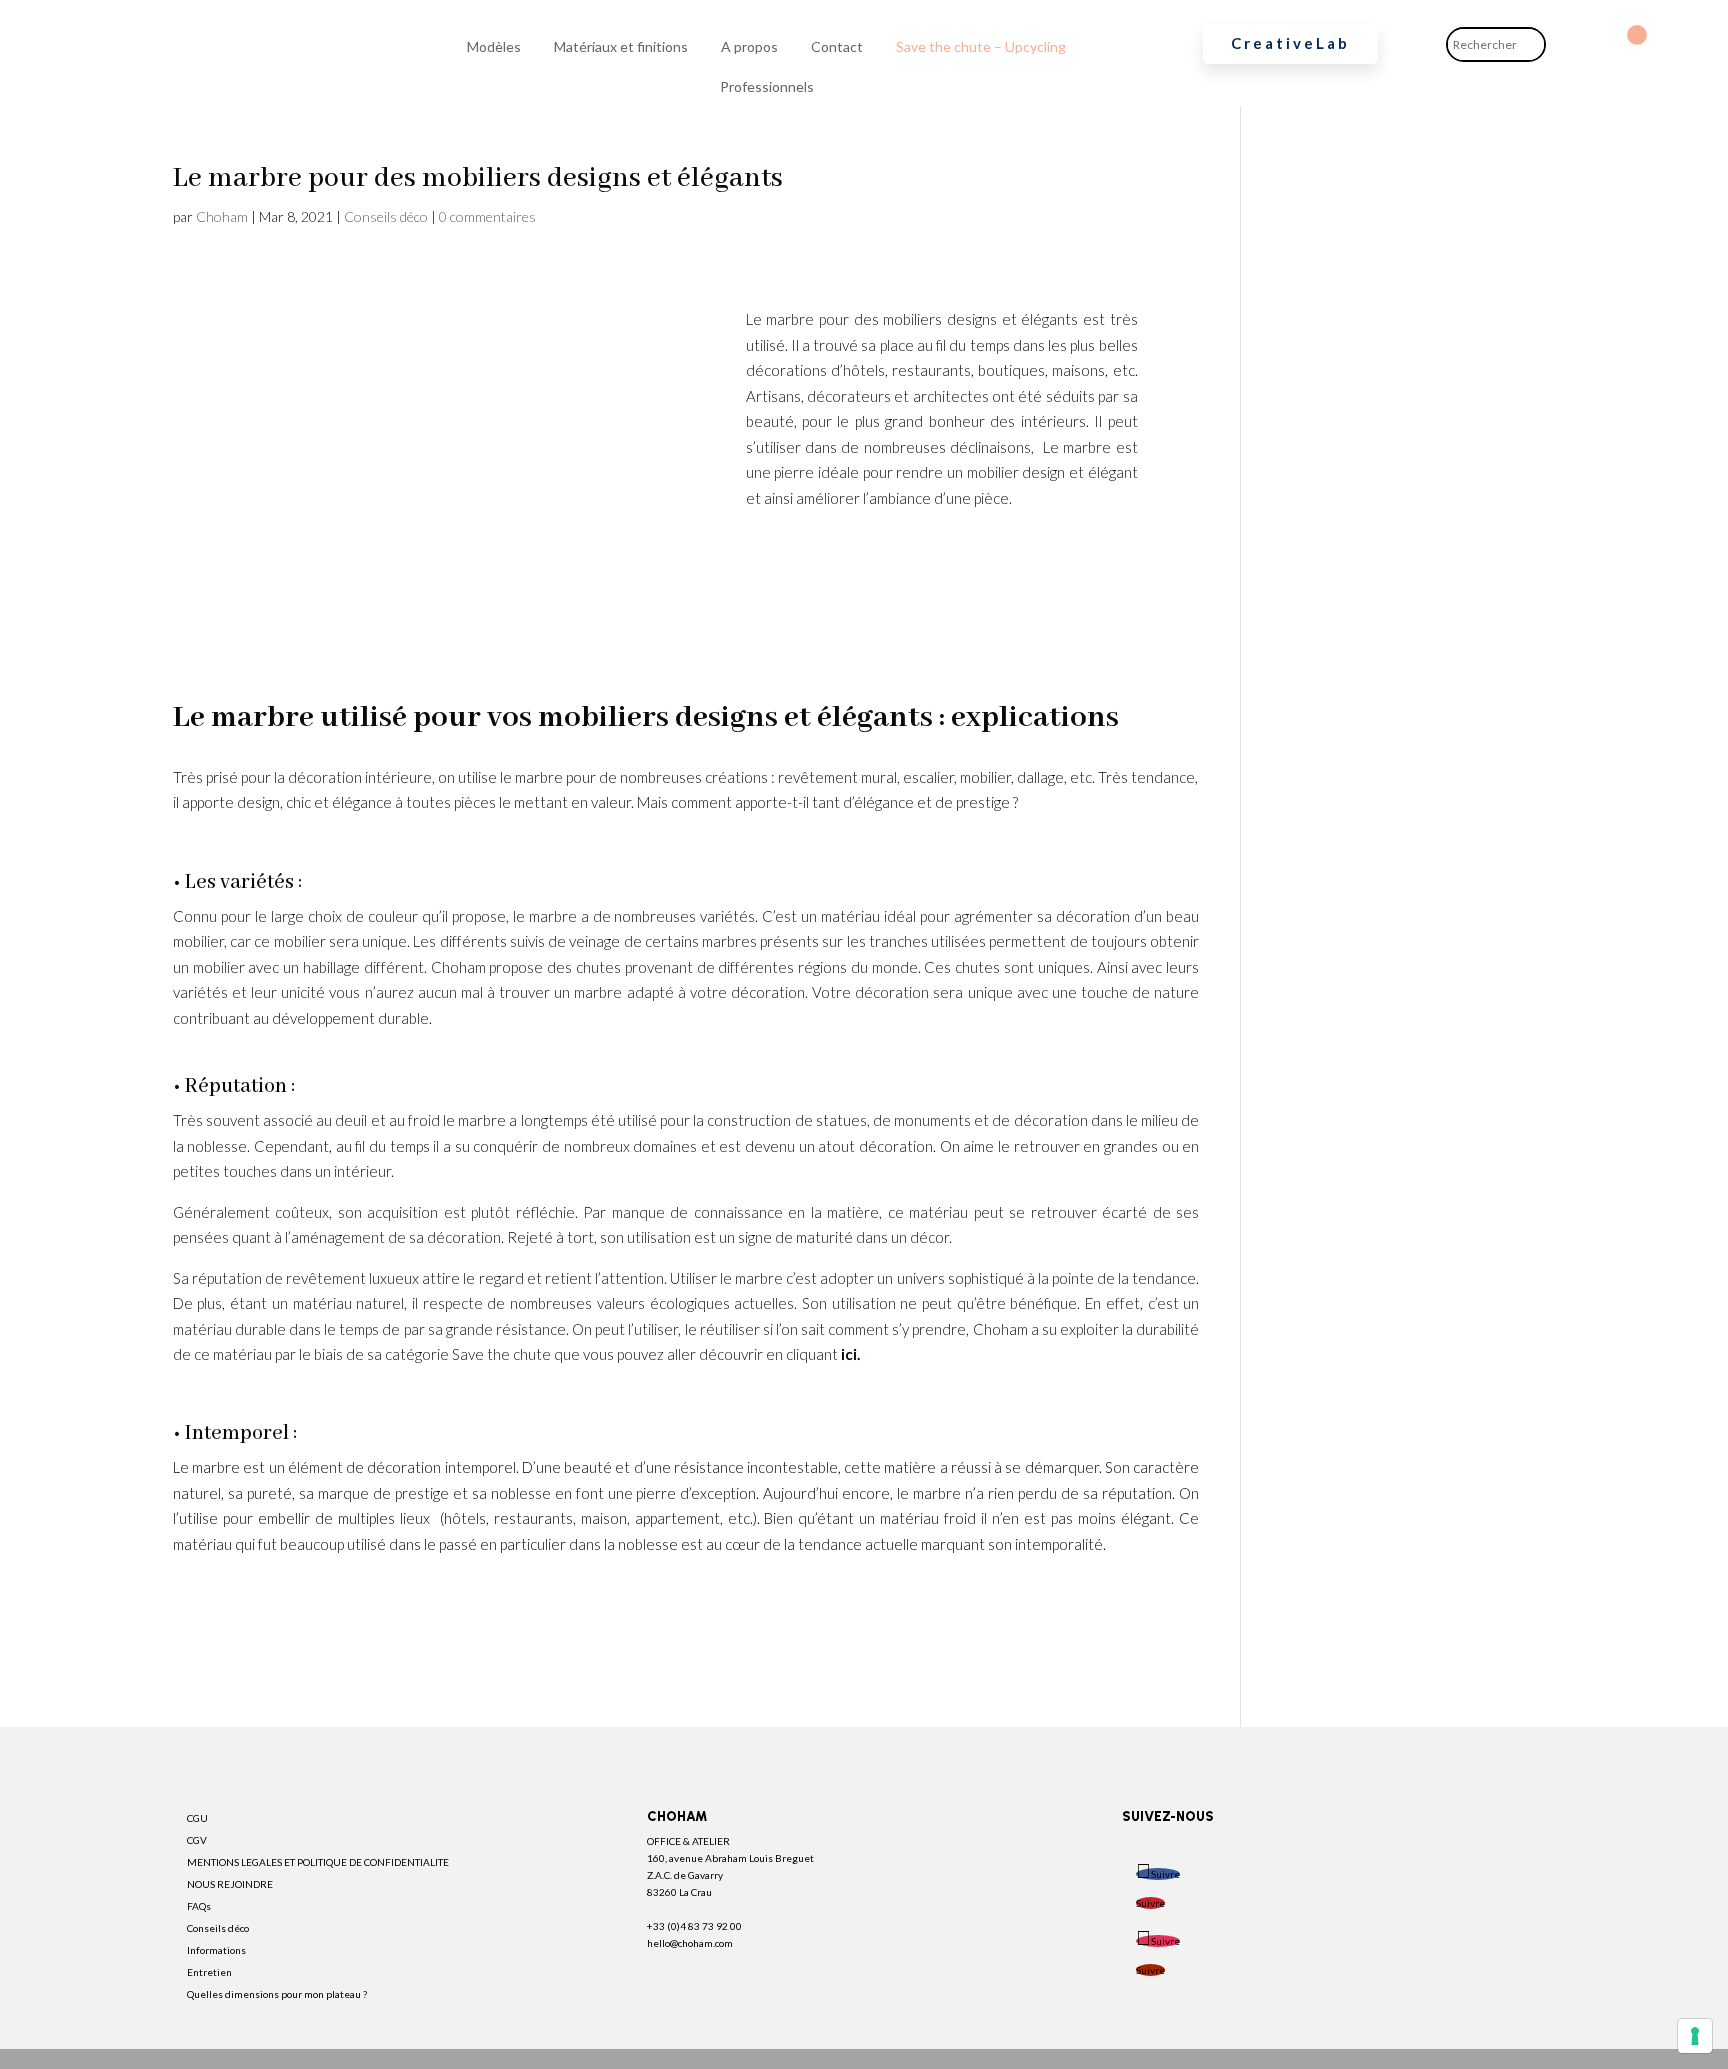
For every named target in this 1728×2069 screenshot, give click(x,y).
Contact (837, 46)
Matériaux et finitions (621, 46)
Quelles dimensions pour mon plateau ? (277, 1994)
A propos (749, 46)
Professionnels (767, 86)
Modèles (494, 46)
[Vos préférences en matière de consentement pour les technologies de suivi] (1695, 2036)
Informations (216, 1950)
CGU (197, 1818)
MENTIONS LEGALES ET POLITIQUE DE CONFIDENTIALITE (318, 1862)
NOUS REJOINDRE (230, 1884)
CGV (197, 1840)
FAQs (199, 1906)
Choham (222, 216)
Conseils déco (386, 216)
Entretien (209, 1972)
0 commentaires (487, 216)
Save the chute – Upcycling (981, 46)
